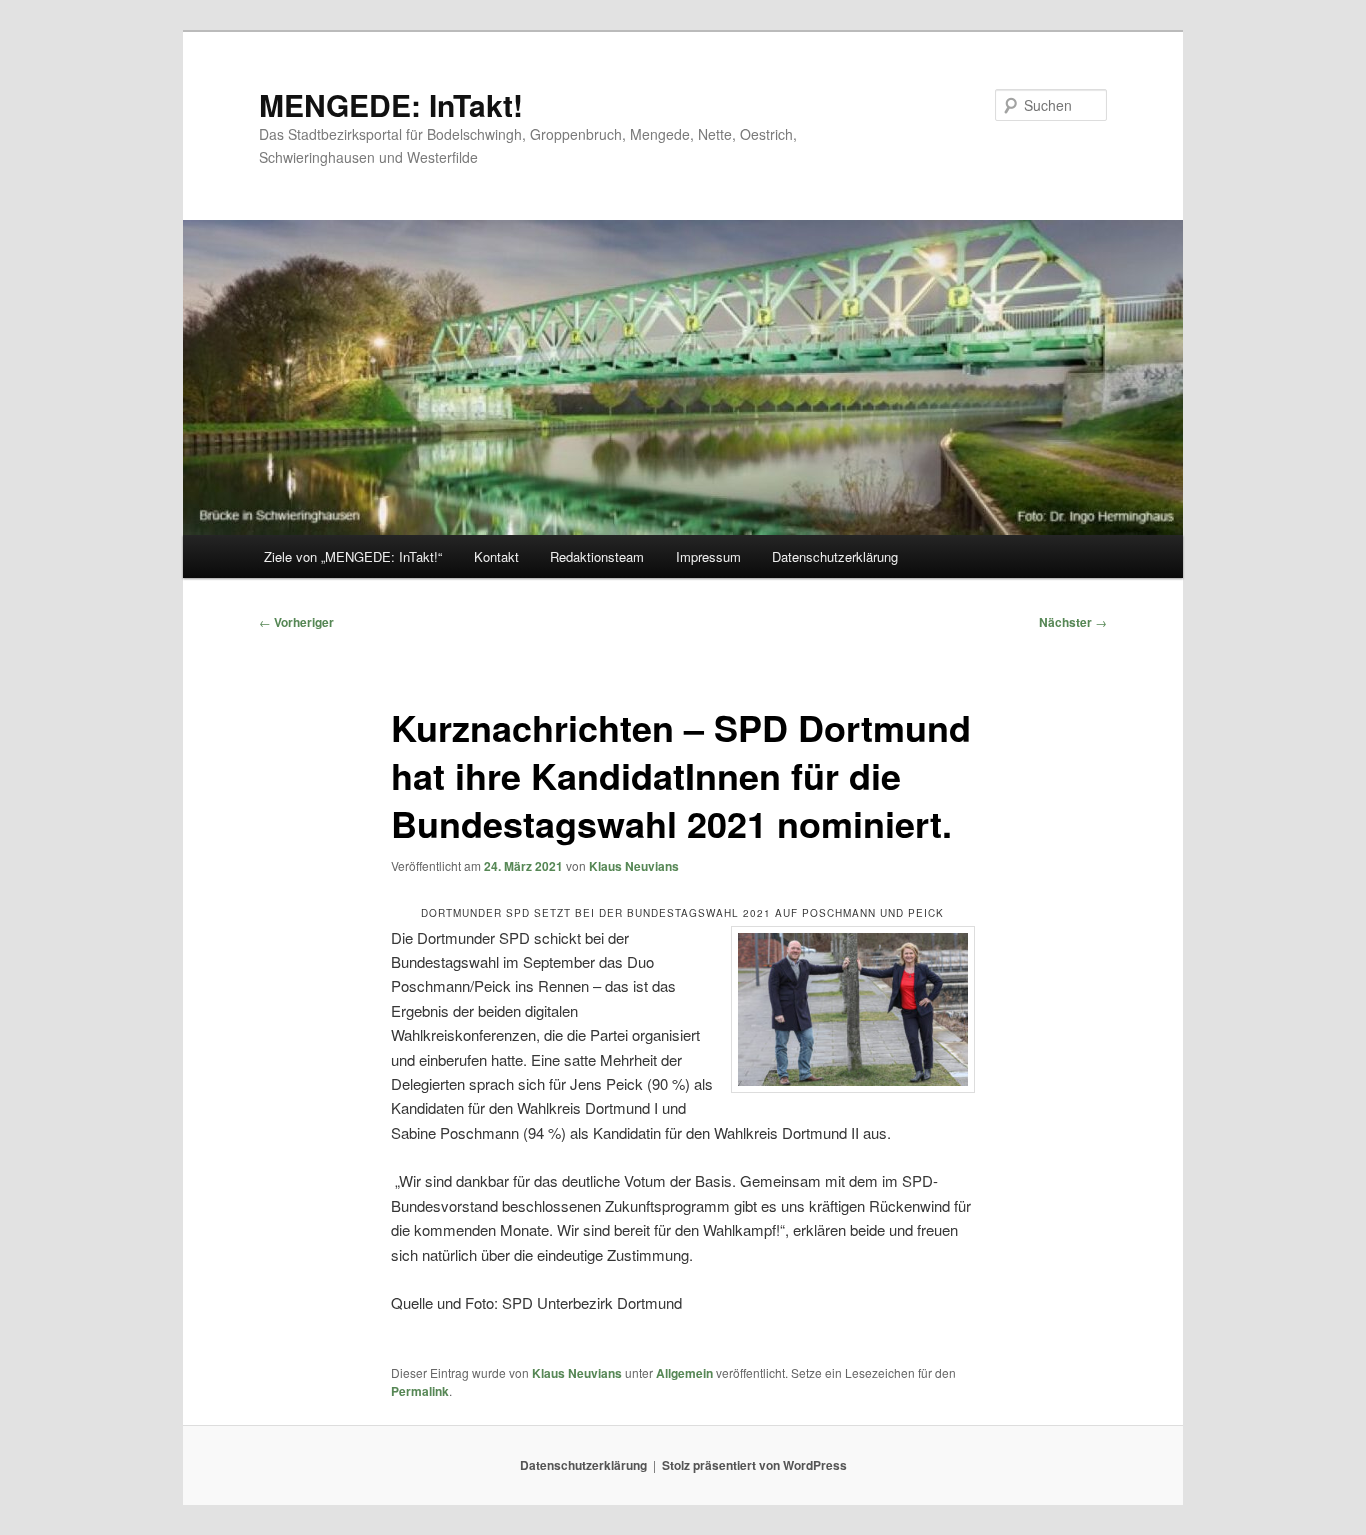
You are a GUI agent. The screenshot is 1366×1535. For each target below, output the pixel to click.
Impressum (708, 556)
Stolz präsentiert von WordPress (754, 1465)
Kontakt (496, 556)
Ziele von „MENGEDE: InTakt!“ (353, 556)
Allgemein (684, 1373)
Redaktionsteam (597, 556)
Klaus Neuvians (634, 866)
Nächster (1073, 622)
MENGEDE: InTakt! (391, 104)
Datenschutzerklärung (835, 556)
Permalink (420, 1391)
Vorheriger (296, 622)
